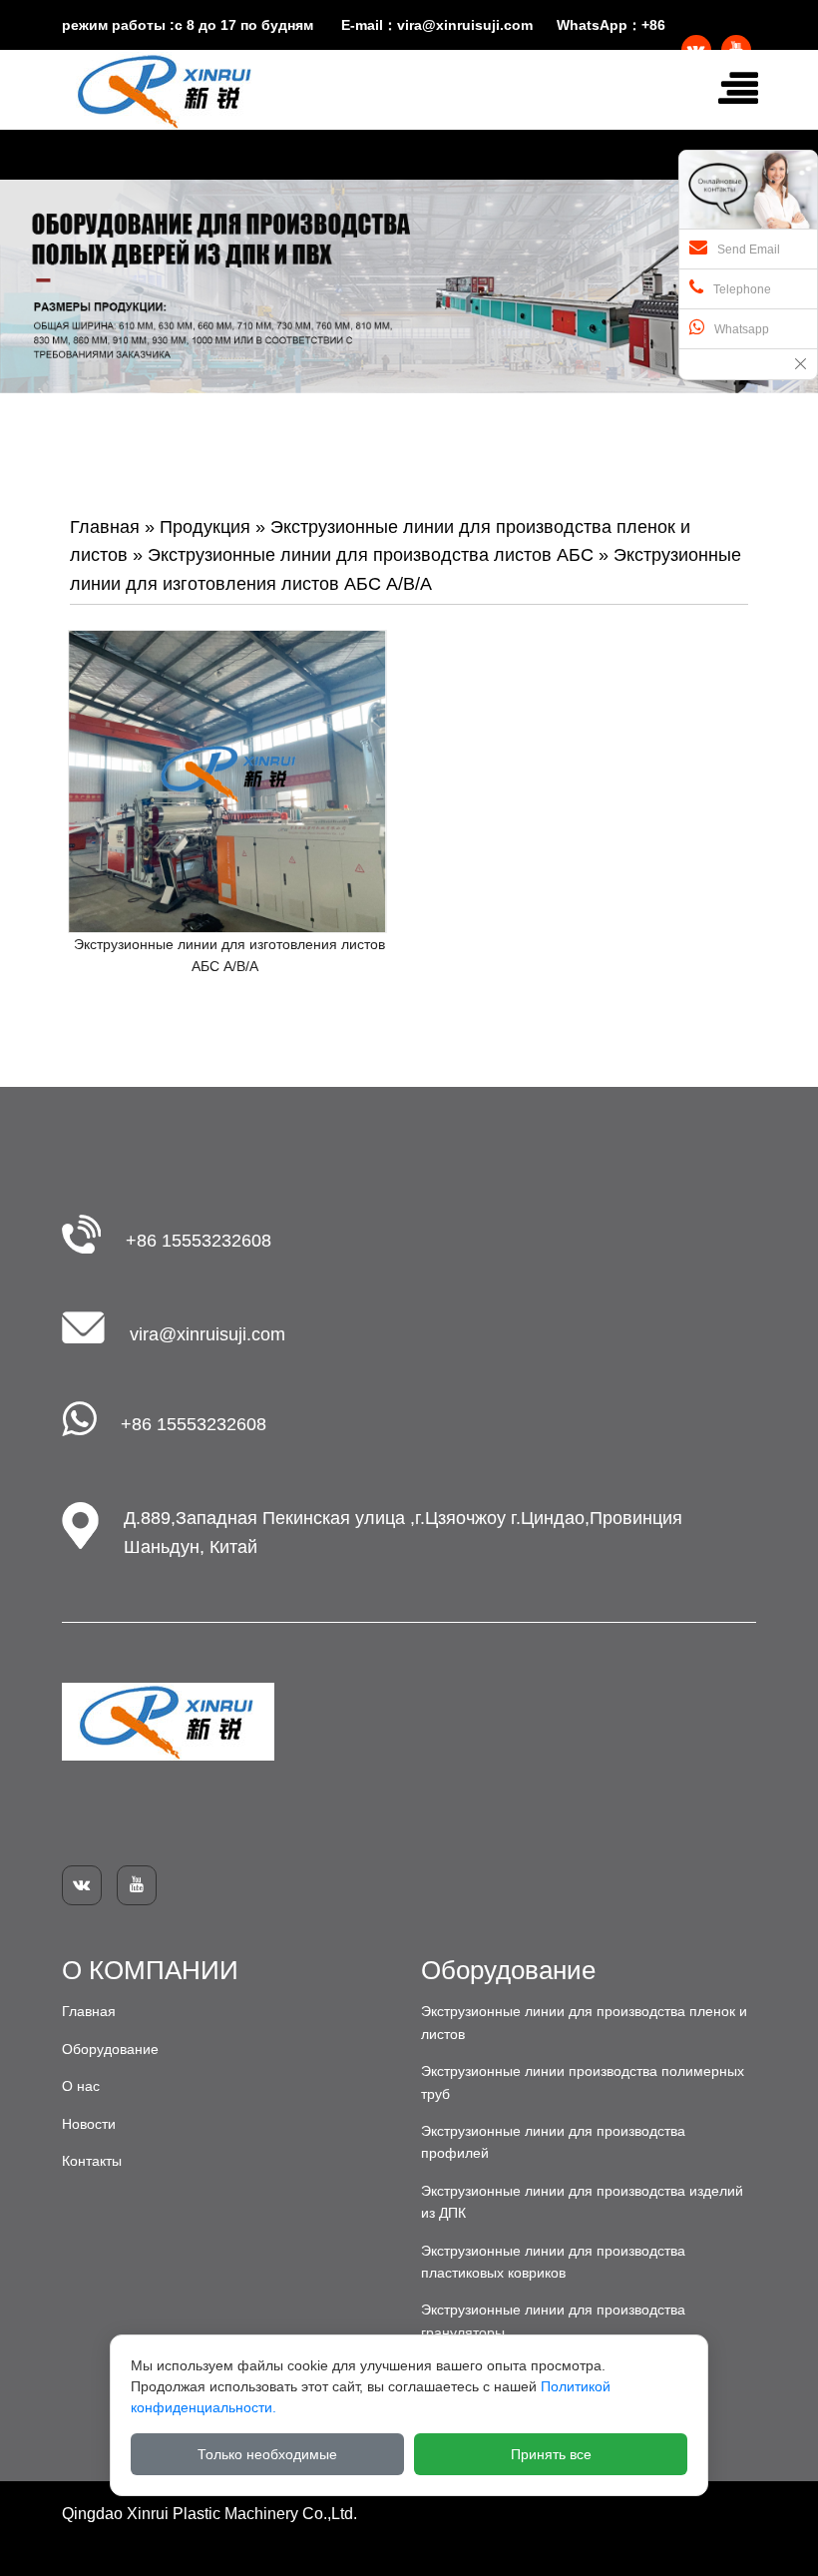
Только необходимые (267, 2454)
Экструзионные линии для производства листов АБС (371, 555)
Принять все (551, 2454)
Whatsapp (742, 329)
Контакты (92, 2161)
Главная (105, 527)
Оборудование (110, 2049)
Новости (89, 2124)
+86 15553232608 (199, 1241)
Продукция (205, 527)
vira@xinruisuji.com (465, 25)
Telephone (742, 289)
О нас (81, 2086)
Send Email (749, 250)
